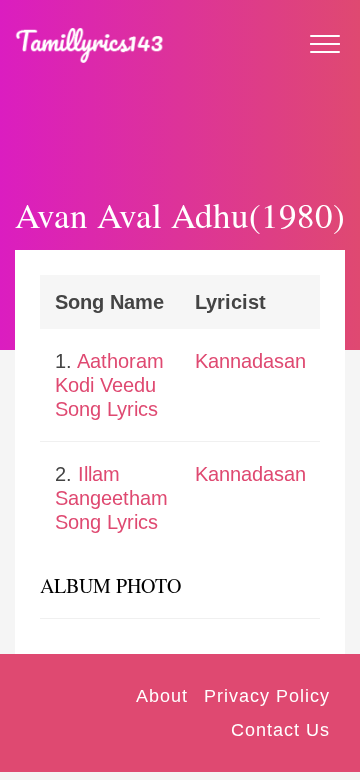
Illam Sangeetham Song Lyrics (111, 498)
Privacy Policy (267, 696)
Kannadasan (250, 361)
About (162, 696)
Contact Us (280, 730)
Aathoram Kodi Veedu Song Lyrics (109, 385)
